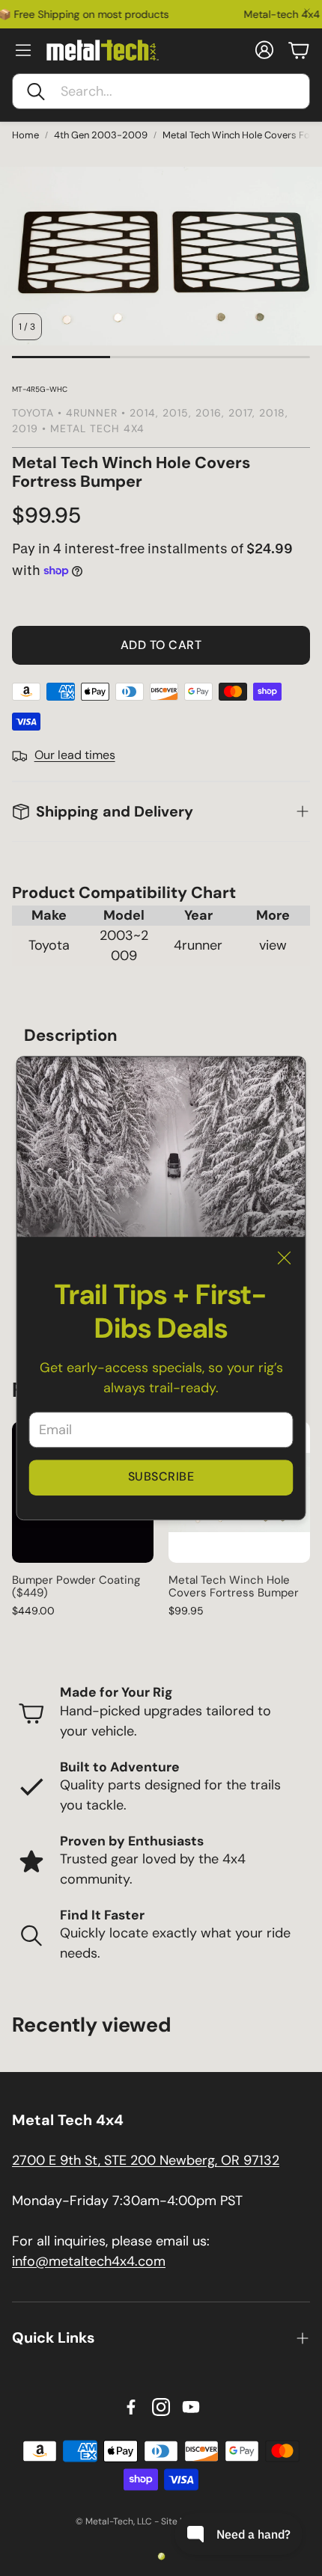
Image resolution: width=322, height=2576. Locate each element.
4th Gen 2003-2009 (101, 135)
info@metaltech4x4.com (89, 2261)
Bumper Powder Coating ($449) (76, 1586)
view (273, 945)
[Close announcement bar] (307, 11)
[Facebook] (131, 2407)
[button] (161, 91)
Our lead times (75, 755)
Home (25, 135)
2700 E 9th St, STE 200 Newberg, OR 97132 (146, 2160)
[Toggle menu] (23, 50)
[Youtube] (191, 2407)
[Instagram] (161, 2407)
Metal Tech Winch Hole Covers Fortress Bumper (234, 1586)
